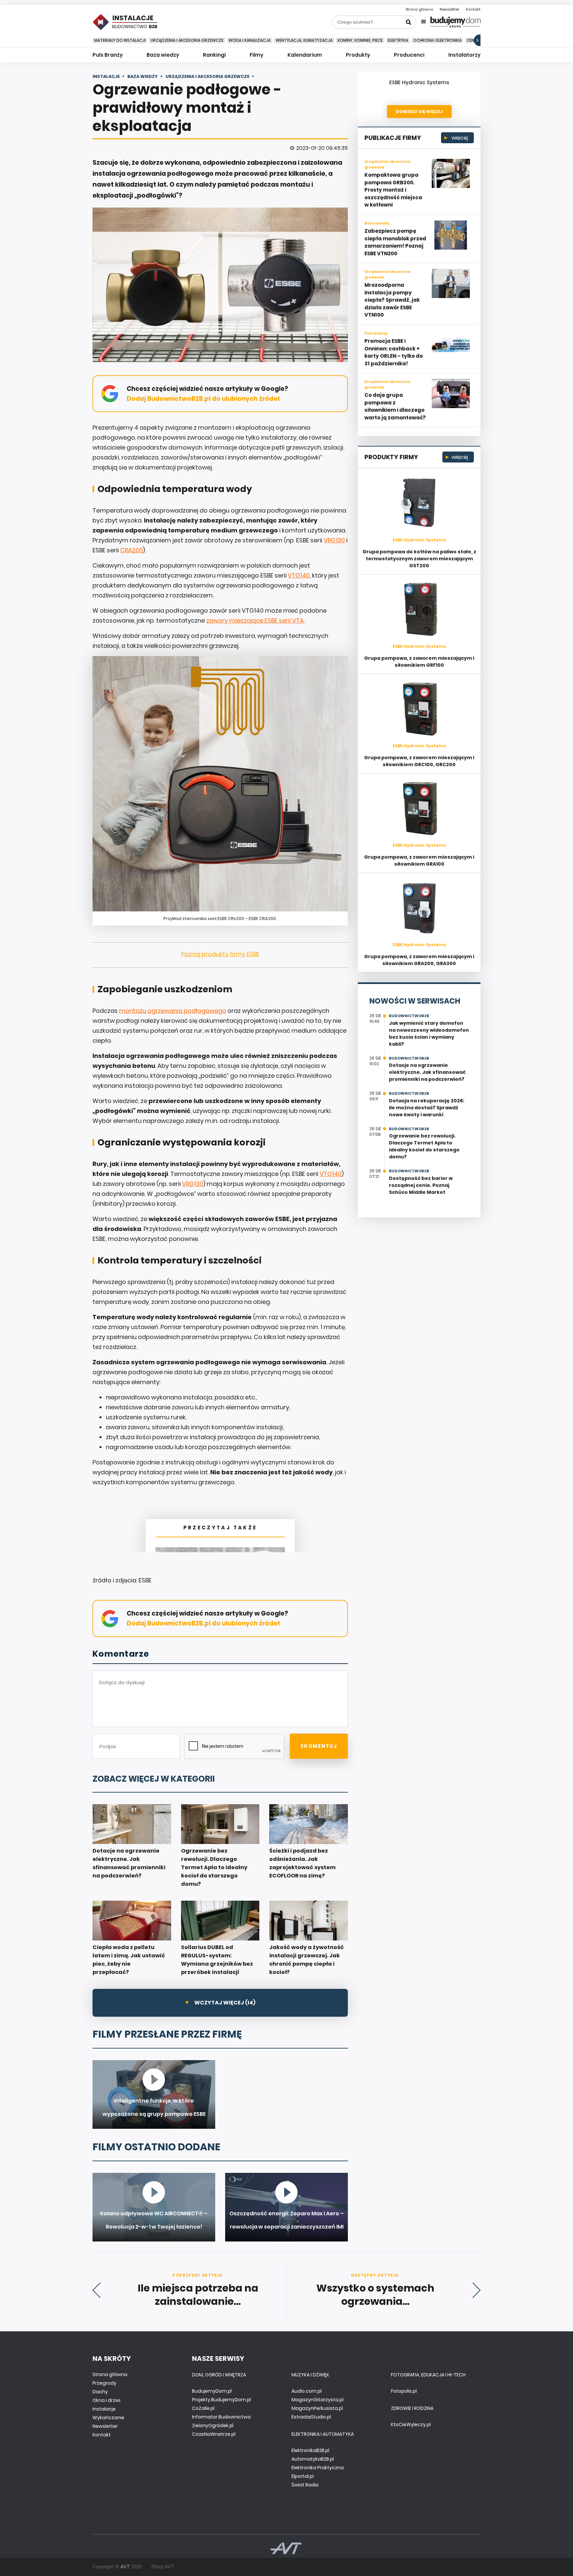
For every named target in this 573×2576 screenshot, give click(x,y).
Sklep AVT (163, 2567)
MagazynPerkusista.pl (317, 2408)
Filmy (256, 55)
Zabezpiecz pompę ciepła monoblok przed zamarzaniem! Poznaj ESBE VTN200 (395, 242)
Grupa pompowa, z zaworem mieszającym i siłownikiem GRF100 (419, 662)
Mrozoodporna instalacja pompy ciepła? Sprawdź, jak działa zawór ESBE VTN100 (392, 300)
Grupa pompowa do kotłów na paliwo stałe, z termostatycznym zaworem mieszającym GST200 (419, 559)
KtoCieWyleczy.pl (411, 2424)
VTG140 (299, 575)
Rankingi (214, 55)
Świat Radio (305, 2485)
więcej (459, 138)
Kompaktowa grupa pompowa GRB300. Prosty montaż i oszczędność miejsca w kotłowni (393, 190)
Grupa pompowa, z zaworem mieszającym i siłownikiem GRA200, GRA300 (419, 960)
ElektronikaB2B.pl (310, 2450)
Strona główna (419, 9)
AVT (125, 2567)
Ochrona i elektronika (437, 40)
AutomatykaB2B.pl (313, 2459)
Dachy (100, 2392)
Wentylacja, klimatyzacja (304, 40)
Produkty (358, 55)
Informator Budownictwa (221, 2417)
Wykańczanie (108, 2418)
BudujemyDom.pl (212, 2391)
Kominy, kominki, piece (360, 40)
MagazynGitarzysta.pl (318, 2400)
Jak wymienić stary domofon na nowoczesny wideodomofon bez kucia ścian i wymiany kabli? (429, 1034)
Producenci (409, 55)
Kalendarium (305, 55)
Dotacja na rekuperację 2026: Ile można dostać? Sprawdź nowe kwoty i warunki (427, 1108)
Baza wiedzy (163, 55)
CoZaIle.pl (203, 2408)
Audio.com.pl (307, 2391)
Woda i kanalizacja (250, 40)
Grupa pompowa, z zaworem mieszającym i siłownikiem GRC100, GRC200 (419, 761)
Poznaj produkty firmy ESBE (220, 954)
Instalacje (104, 2409)
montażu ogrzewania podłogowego (173, 1011)
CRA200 (131, 550)
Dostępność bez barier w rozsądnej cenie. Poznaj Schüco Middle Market (421, 1185)
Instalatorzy (464, 55)
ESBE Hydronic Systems (419, 82)
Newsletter (449, 9)
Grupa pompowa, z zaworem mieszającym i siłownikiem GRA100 (419, 860)
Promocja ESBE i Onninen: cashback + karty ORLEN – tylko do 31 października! (394, 352)
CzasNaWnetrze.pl (214, 2434)
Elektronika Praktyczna (318, 2468)
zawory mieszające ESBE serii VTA (255, 620)
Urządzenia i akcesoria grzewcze (187, 40)
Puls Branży (108, 55)
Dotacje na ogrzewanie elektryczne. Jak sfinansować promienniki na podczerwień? (427, 1072)
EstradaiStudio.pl (311, 2417)
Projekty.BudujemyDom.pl (222, 2400)
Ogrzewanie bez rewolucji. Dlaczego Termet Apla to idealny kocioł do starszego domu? (424, 1146)
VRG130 (334, 540)
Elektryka (398, 40)
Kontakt (473, 9)
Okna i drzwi (106, 2400)
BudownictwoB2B (409, 1016)
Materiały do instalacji (120, 40)
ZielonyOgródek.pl (213, 2425)
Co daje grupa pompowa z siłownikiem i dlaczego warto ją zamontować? (395, 406)
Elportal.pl (303, 2476)
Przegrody (104, 2383)
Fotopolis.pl (404, 2391)
